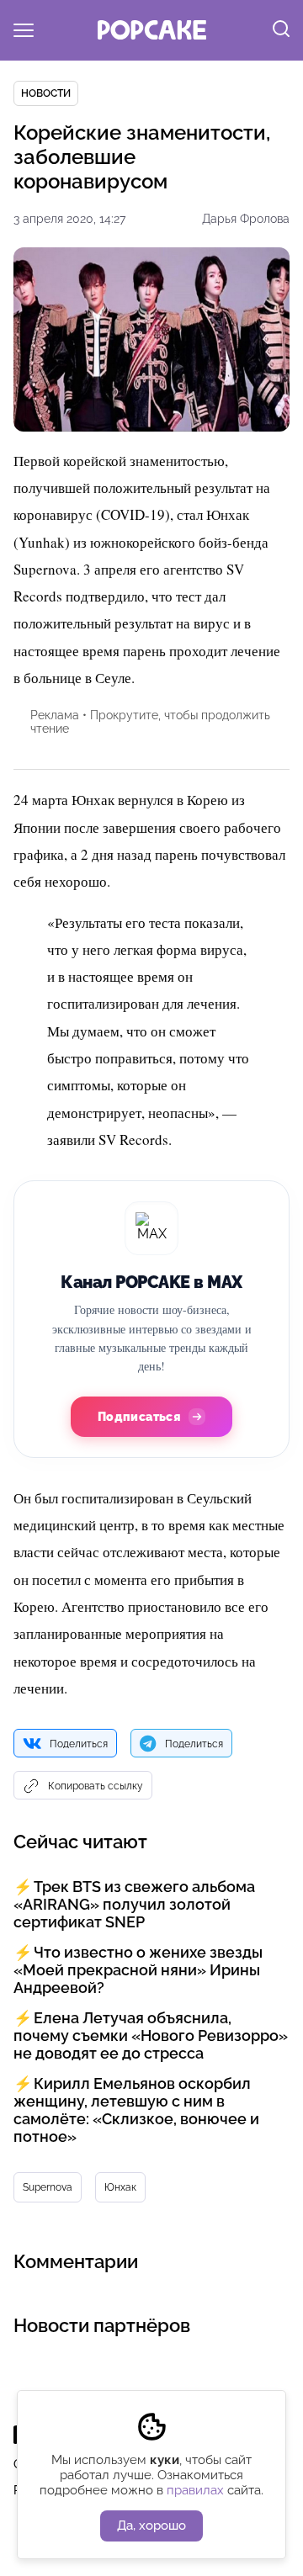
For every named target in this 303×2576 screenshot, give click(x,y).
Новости (46, 93)
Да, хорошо (151, 2526)
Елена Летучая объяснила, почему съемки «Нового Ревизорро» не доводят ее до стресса (151, 2035)
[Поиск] (281, 30)
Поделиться (79, 1744)
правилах (195, 2490)
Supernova (48, 2187)
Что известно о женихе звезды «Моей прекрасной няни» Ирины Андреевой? (138, 1970)
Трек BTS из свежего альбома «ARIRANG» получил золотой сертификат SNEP (134, 1904)
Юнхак (120, 2187)
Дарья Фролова (246, 219)
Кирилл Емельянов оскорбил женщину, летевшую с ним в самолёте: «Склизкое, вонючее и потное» (136, 2110)
